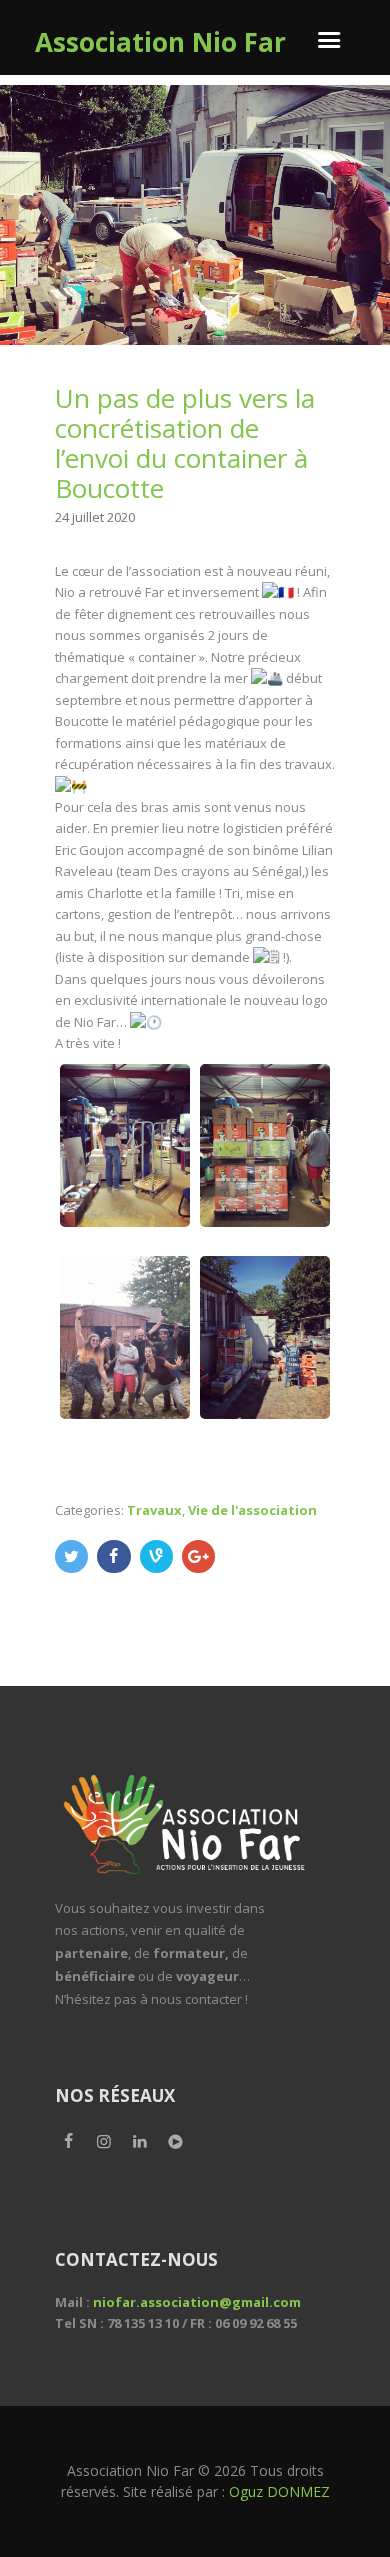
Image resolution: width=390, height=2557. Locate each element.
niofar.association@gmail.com (197, 2302)
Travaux (154, 1510)
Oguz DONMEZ (279, 2491)
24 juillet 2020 (95, 517)
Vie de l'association (252, 1510)
